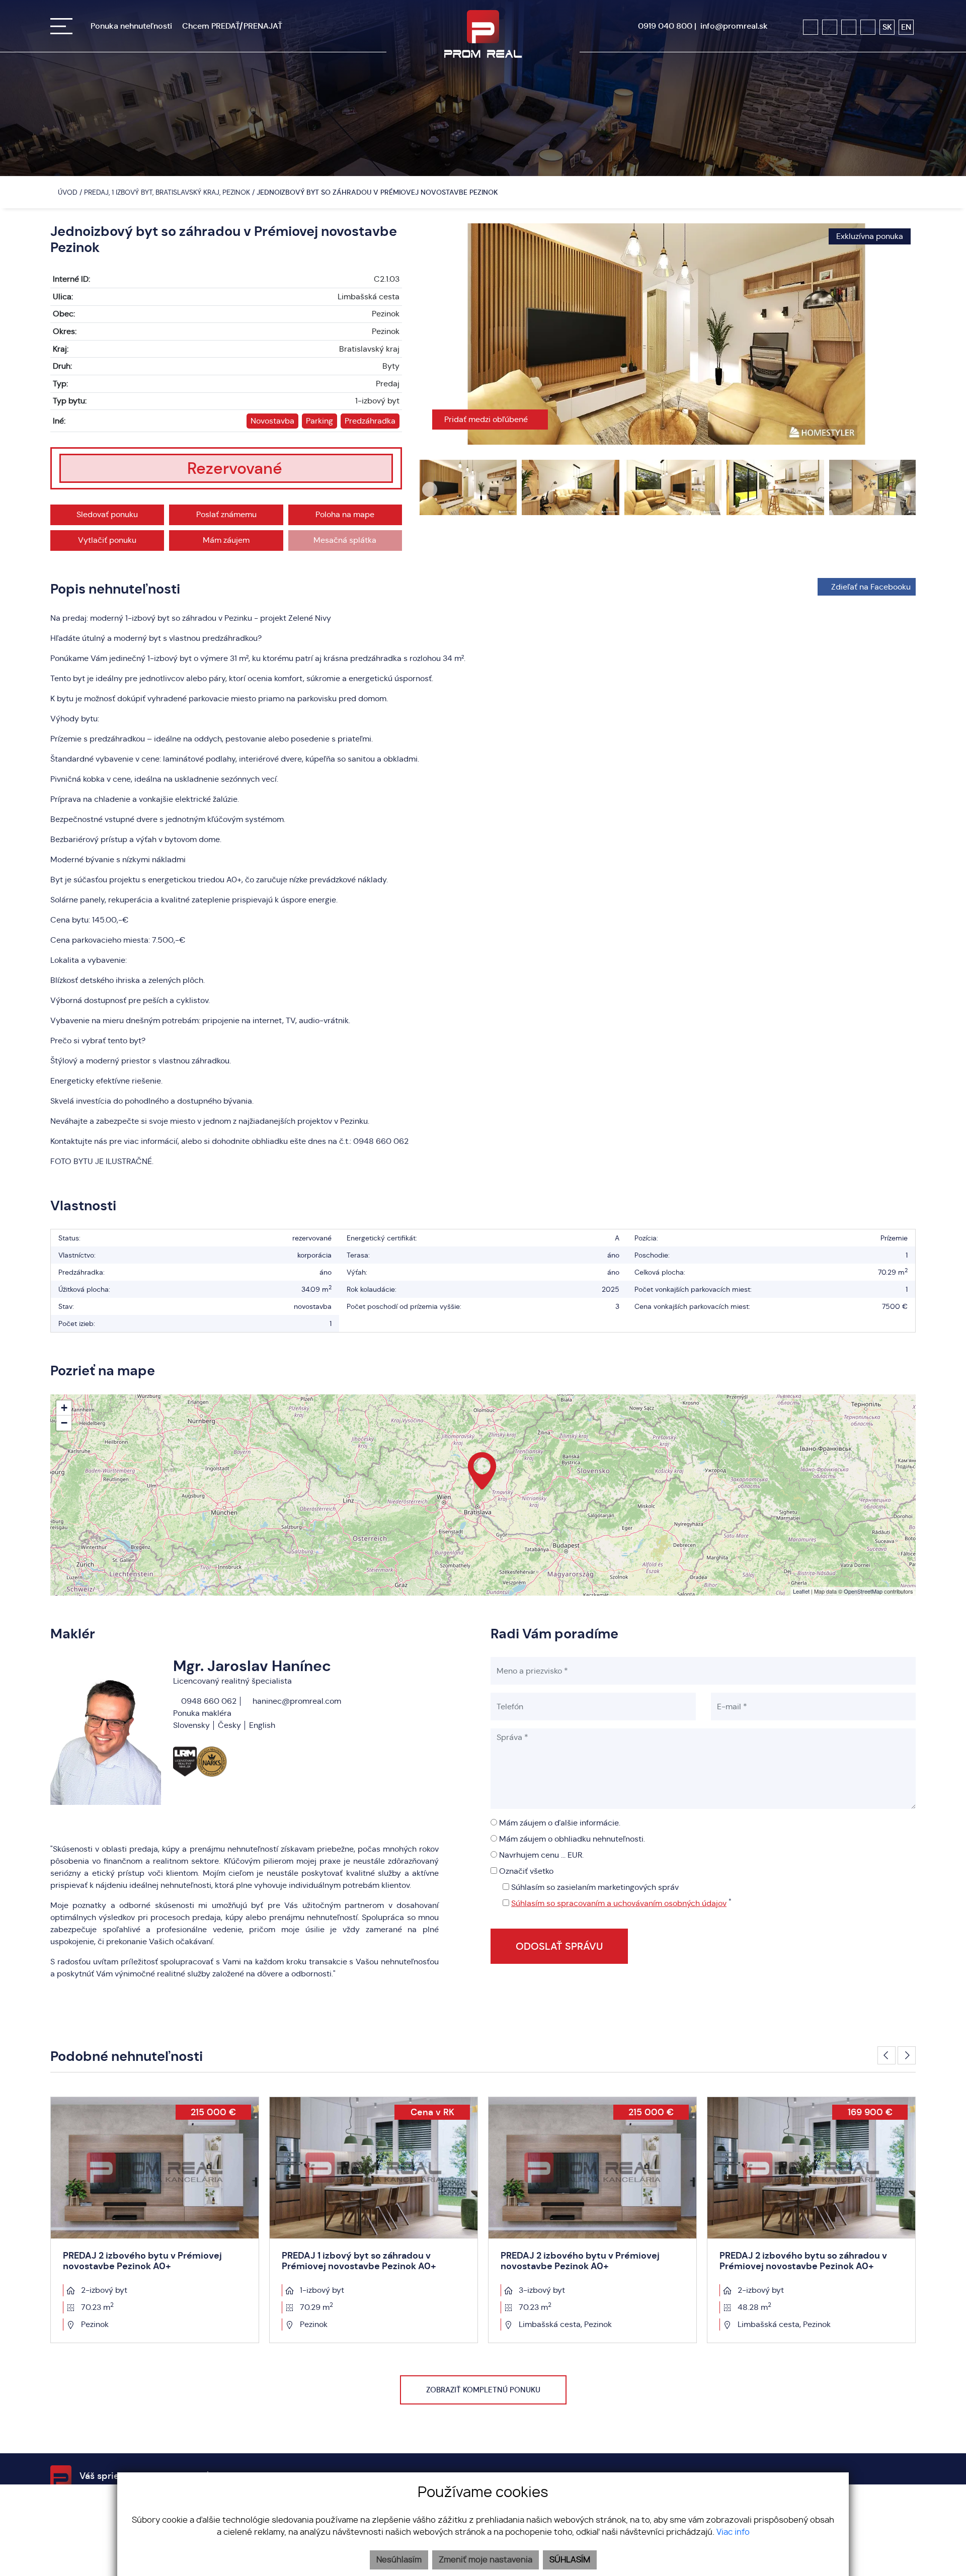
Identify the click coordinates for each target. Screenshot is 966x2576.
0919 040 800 (665, 26)
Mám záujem (226, 540)
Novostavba (272, 421)
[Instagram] (830, 27)
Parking (319, 421)
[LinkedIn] (868, 27)
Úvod (67, 192)
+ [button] (64, 1408)
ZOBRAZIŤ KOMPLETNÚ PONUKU (483, 2390)
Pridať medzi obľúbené (487, 419)
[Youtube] (849, 27)
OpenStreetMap (863, 1591)
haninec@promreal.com (296, 1701)
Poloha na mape (345, 514)
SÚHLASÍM (570, 2560)
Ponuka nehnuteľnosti (131, 26)
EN (906, 27)
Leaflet (801, 1591)
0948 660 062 (208, 1701)
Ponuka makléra (202, 1713)
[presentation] (430, 334)
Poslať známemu (226, 514)
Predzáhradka (370, 421)
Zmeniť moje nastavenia (486, 2560)
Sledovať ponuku (107, 514)
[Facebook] (811, 27)
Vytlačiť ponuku (107, 540)
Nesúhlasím (399, 2560)
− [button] (64, 1423)
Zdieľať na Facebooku (871, 587)
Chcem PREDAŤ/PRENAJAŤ (232, 26)
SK (887, 27)
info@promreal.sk (734, 26)
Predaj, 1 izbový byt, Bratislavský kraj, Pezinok (168, 192)
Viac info (733, 2532)
